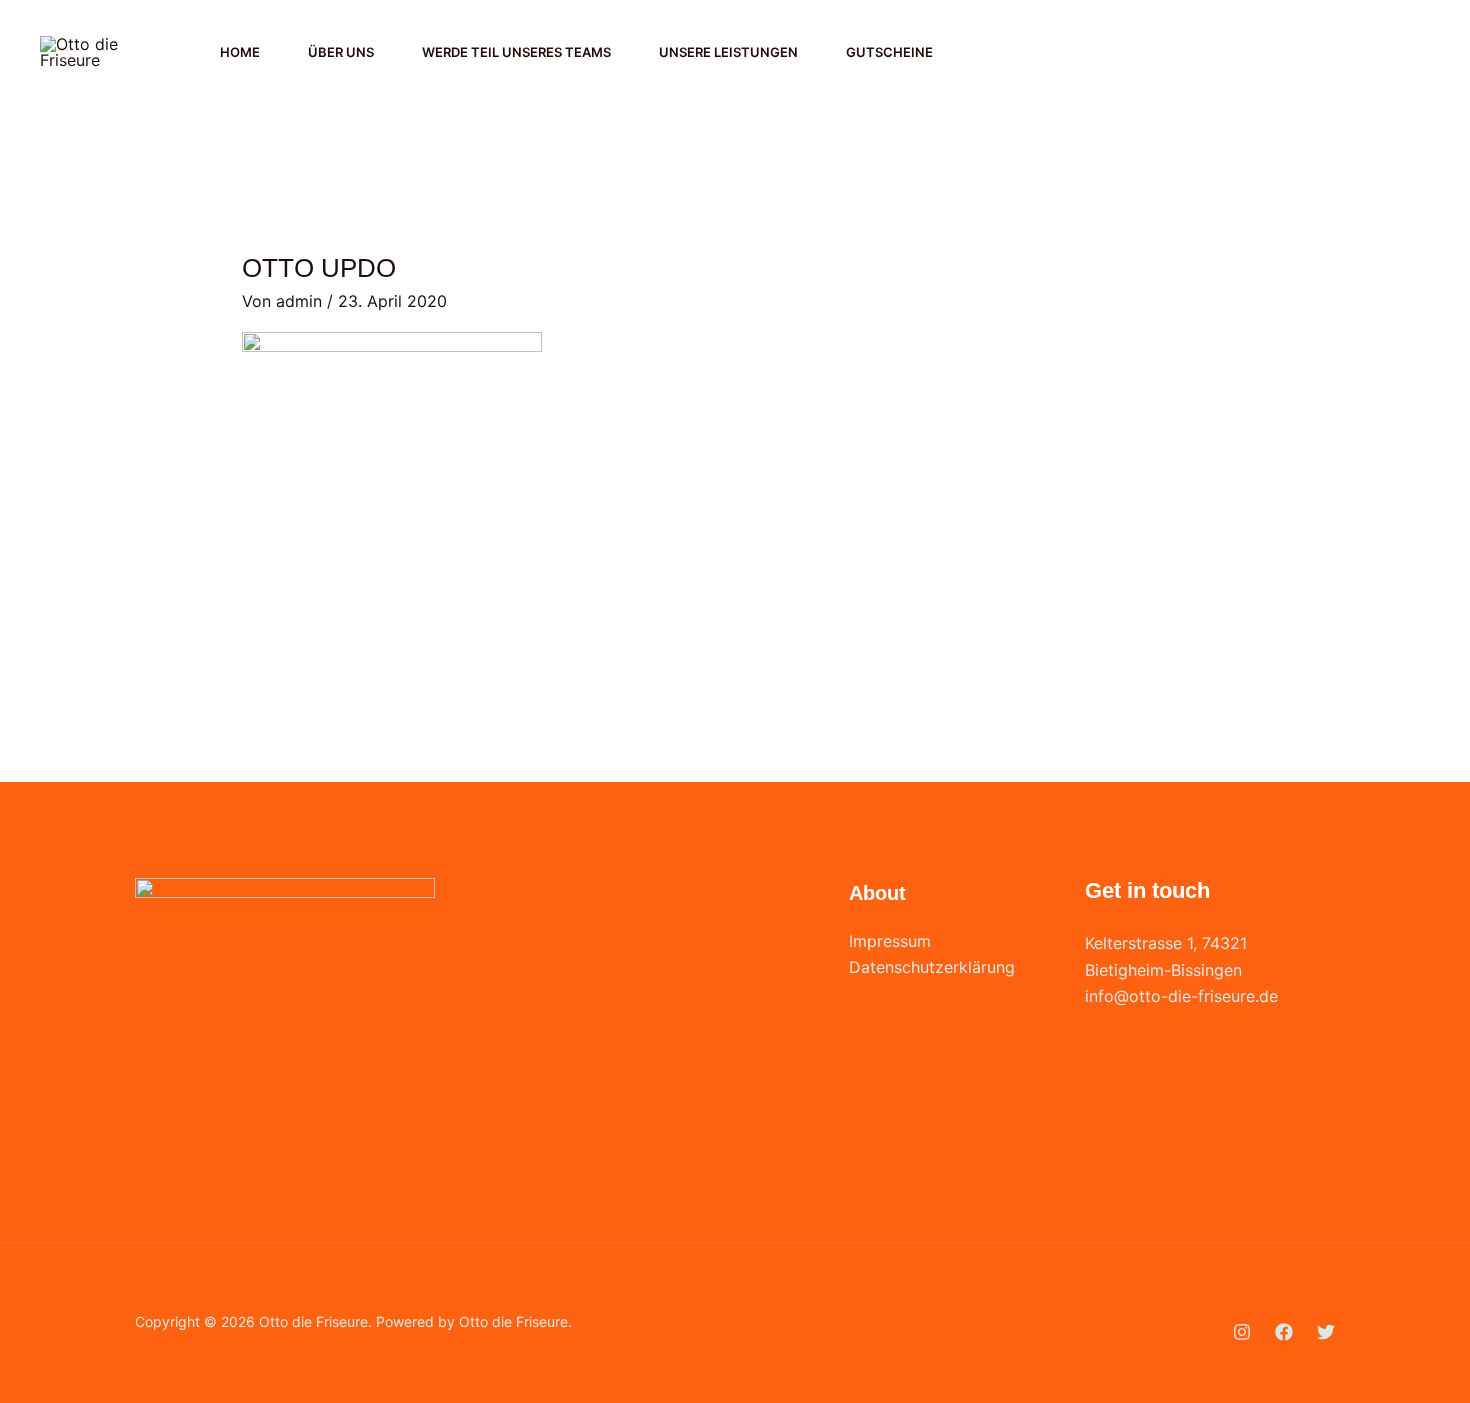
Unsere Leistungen (728, 52)
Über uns (341, 52)
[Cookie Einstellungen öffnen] (44, 1377)
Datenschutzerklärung (932, 967)
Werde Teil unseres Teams (516, 52)
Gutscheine (889, 52)
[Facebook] (1404, 53)
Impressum (890, 941)
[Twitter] (1326, 1332)
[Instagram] (1360, 53)
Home (240, 52)
